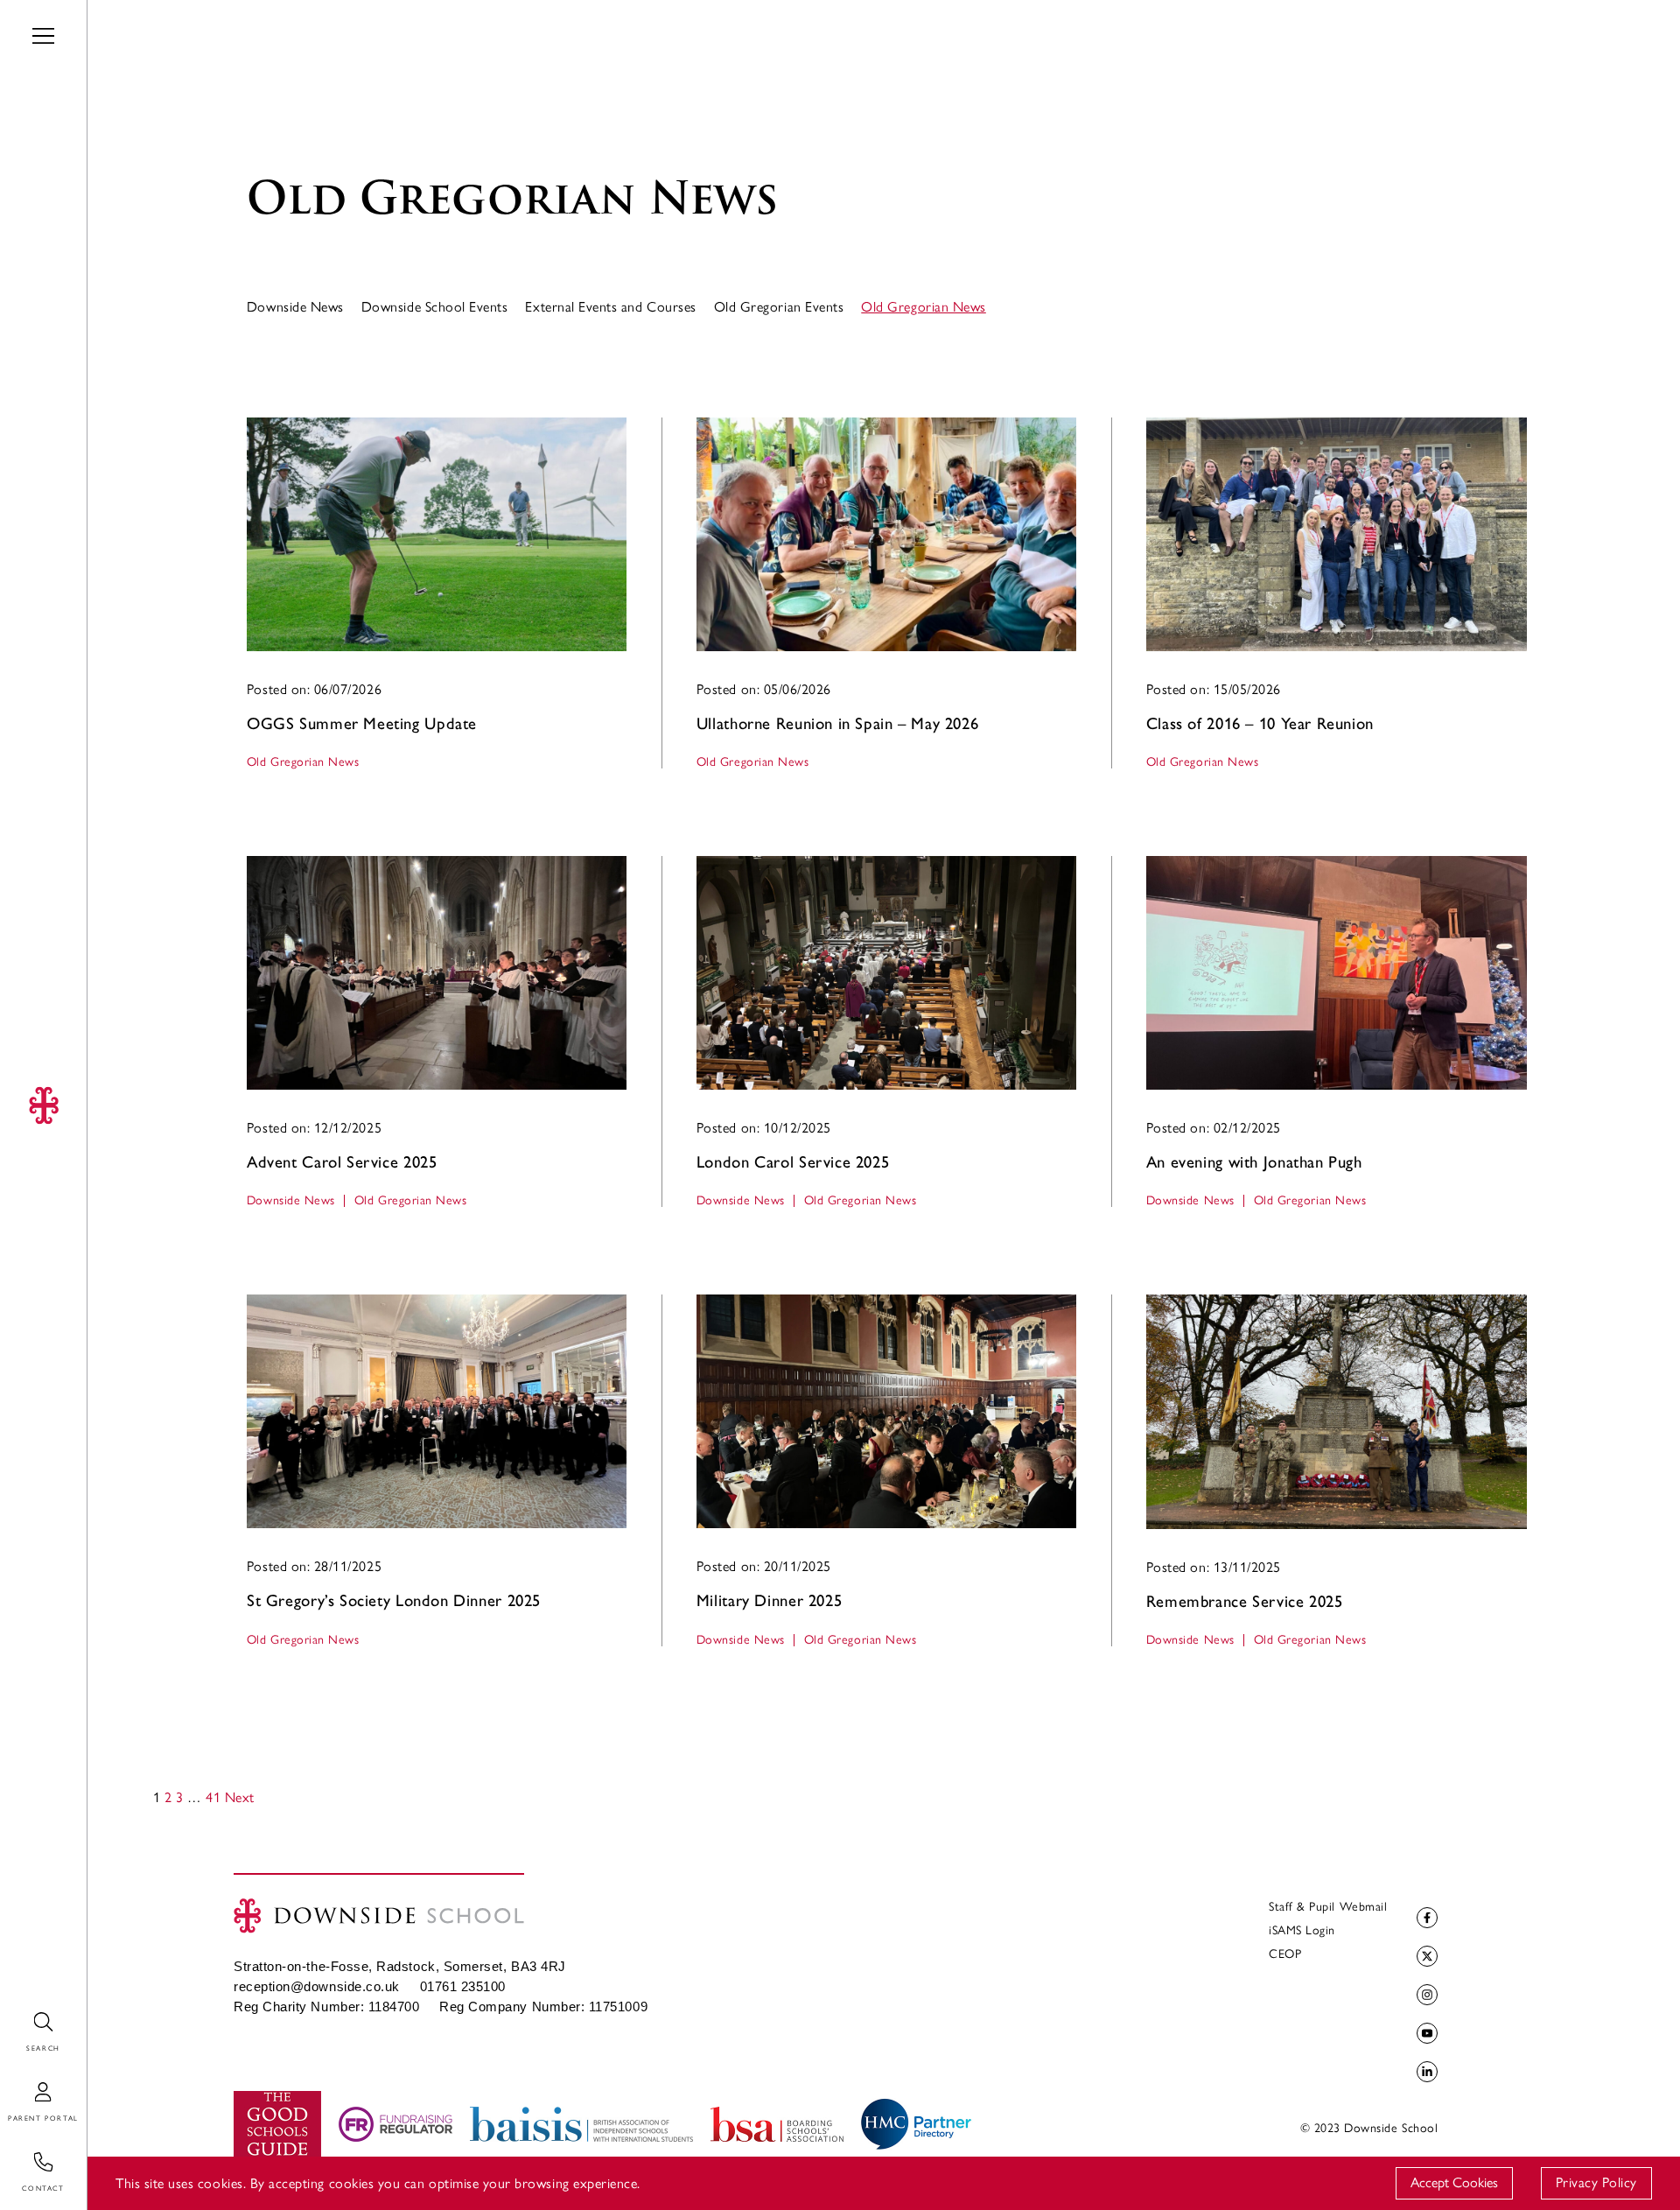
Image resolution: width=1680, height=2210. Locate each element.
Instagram (1427, 1995)
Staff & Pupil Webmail (1328, 1907)
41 (213, 1797)
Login (17, 2083)
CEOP (1285, 1954)
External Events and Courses (610, 307)
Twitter (1427, 1956)
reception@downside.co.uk (317, 1987)
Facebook (1427, 1918)
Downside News (295, 307)
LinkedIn (1427, 2072)
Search (20, 2013)
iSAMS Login (1302, 1930)
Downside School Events (435, 307)
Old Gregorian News (924, 307)
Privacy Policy (1596, 2182)
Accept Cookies (1454, 2182)
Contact (24, 2153)
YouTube (1427, 2033)
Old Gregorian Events (779, 307)
